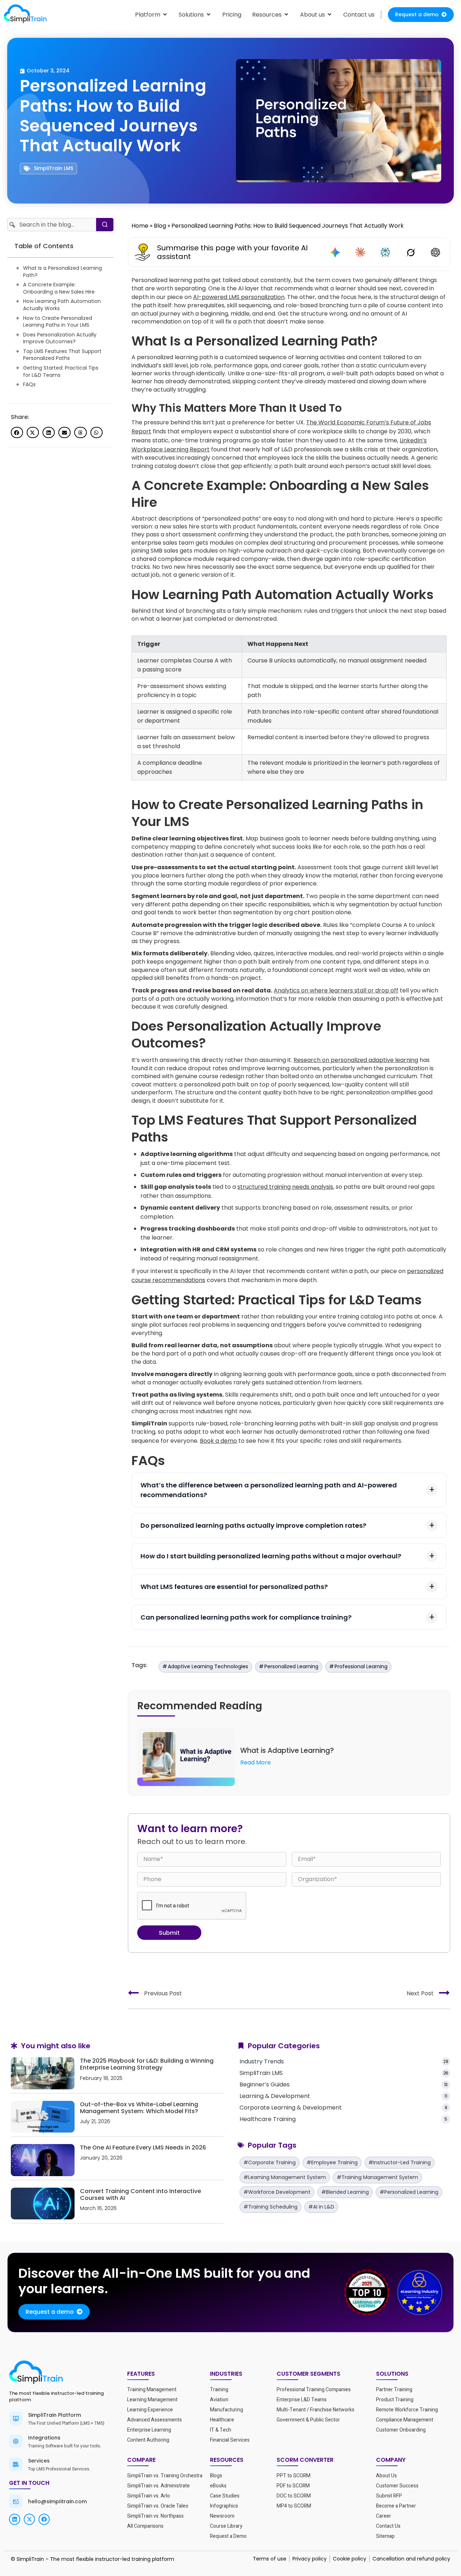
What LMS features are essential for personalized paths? (234, 1587)
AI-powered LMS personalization (239, 297)
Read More (256, 1762)
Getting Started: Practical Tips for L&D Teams (61, 372)
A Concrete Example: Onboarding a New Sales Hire (59, 288)
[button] (17, 433)
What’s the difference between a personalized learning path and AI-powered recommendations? (269, 1490)
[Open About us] (330, 15)
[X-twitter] (29, 2519)
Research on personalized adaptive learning (356, 1060)
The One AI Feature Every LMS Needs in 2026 (143, 2148)
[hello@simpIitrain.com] (16, 2501)
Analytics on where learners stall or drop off (336, 990)
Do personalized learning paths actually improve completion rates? (253, 1525)
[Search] (105, 225)
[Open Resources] (286, 15)
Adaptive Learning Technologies (208, 1666)
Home (140, 226)
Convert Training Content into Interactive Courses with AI (140, 2195)
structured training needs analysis (285, 1187)
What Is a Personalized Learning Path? (62, 272)
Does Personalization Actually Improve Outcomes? (60, 338)
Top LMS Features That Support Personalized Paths (62, 355)
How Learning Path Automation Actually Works (62, 305)
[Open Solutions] (209, 15)
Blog (160, 226)
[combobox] (52, 225)
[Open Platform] (165, 15)
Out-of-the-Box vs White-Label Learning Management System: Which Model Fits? (139, 2108)
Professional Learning (361, 1666)
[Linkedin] (15, 2519)
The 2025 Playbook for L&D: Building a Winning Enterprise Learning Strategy (147, 2064)
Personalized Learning (291, 1666)
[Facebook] (44, 2519)
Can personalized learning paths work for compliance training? (246, 1617)
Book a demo (218, 1441)
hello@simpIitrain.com (57, 2501)
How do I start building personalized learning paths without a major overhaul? (271, 1556)
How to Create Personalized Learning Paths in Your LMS (58, 322)
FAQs (29, 385)
